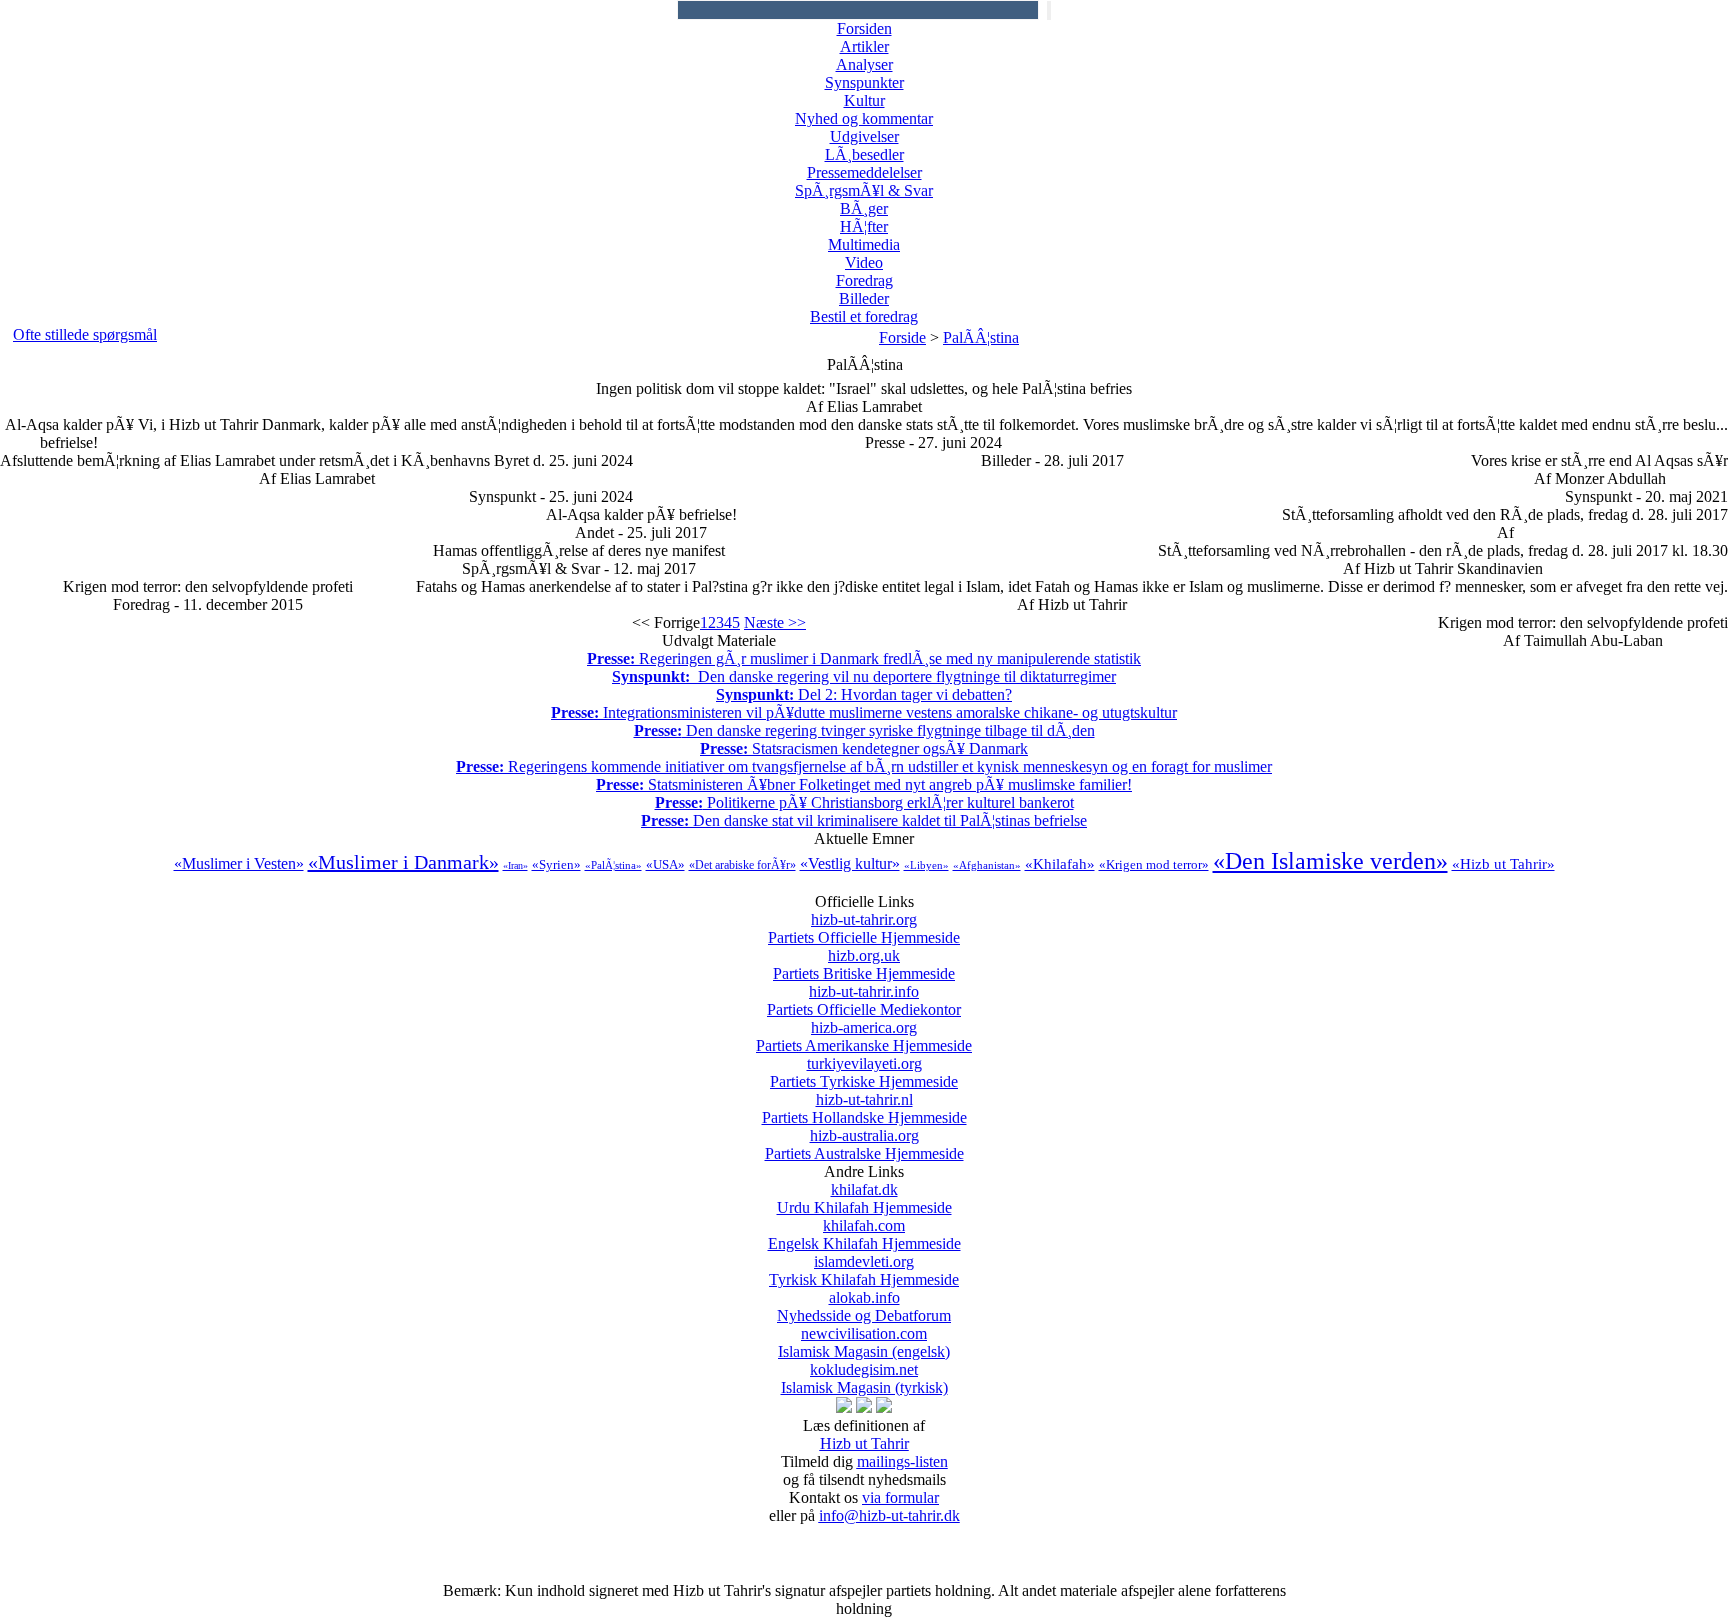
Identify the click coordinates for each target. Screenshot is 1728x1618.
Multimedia (864, 244)
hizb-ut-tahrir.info (864, 1000)
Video (864, 262)
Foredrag (864, 280)
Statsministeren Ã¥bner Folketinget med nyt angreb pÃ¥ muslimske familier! (864, 784)
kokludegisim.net (864, 1378)
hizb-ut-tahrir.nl (864, 1108)
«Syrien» (556, 864)
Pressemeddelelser (864, 172)
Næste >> (775, 622)
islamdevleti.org (864, 1270)
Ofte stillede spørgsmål (85, 334)
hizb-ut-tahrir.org (864, 928)
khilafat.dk (864, 1198)
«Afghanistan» (987, 865)
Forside (902, 337)
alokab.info (864, 1306)
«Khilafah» (1060, 864)
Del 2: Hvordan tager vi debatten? (864, 694)
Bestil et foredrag (864, 316)
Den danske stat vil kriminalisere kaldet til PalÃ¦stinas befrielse (864, 820)
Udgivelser (864, 136)
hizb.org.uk (864, 964)
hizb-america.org (864, 1036)
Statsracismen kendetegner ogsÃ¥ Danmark (864, 748)
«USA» (665, 864)
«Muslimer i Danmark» (403, 862)
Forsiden (864, 28)
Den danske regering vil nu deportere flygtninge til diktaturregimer (864, 676)
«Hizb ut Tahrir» (1503, 864)
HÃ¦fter (864, 226)
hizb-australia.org (864, 1144)
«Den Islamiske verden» (1330, 861)
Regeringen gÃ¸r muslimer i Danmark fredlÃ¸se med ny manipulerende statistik (864, 658)
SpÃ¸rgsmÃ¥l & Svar (864, 190)
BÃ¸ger (864, 208)
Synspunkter (864, 82)
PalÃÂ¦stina (981, 337)
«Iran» (515, 865)
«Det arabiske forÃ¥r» (742, 865)
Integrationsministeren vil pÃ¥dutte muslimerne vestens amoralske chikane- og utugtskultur (864, 712)
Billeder (864, 298)
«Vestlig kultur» (850, 863)
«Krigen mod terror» (1154, 864)
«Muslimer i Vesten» (239, 863)
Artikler (864, 46)
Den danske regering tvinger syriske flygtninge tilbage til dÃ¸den (864, 730)
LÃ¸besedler (864, 154)
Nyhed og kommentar (864, 118)
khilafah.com (864, 1234)
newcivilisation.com (864, 1342)
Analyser (864, 64)
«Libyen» (926, 865)
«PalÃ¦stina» (613, 865)
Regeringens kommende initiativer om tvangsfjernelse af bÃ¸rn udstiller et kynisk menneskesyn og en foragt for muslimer (864, 766)
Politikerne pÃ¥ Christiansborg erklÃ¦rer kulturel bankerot (864, 802)
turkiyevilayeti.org (864, 1072)
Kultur (864, 100)
